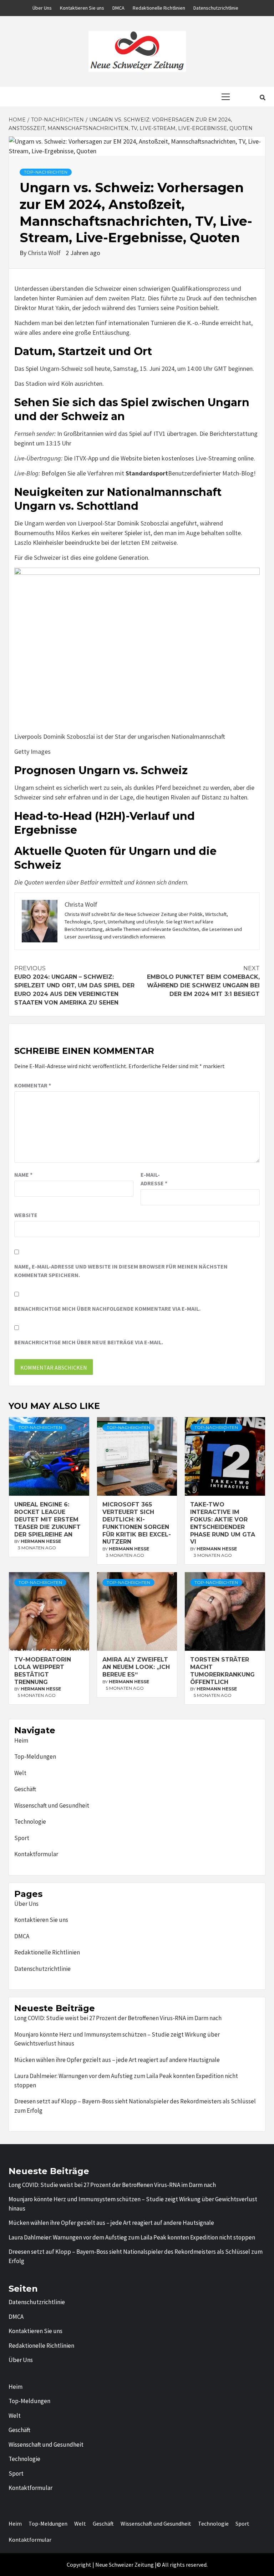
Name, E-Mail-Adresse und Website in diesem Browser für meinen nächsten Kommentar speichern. (121, 1271)
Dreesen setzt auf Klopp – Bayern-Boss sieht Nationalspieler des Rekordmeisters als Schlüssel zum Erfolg (135, 2106)
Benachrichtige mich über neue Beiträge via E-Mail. (89, 1342)
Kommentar (33, 1085)
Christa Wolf (45, 253)
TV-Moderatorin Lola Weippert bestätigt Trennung (43, 1671)
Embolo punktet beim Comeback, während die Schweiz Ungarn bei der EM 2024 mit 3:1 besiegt (203, 981)
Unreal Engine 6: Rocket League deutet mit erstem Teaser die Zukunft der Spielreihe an (47, 1519)
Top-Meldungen (35, 1757)
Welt (20, 1773)
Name (23, 1175)
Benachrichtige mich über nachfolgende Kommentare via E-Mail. (107, 1309)
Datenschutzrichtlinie (216, 8)
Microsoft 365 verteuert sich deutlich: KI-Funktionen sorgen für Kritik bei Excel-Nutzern (137, 1523)
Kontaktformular (36, 1854)
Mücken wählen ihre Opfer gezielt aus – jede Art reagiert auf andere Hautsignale (117, 2060)
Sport (22, 1838)
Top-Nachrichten (46, 172)
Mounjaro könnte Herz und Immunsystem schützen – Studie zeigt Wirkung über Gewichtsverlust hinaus (117, 2039)
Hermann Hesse (41, 1541)
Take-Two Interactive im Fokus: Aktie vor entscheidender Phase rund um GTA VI (223, 1523)
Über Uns (42, 8)
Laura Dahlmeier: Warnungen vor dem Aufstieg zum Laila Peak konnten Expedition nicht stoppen (126, 2081)
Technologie (30, 1822)
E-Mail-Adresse (154, 1179)
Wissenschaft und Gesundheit (52, 1805)
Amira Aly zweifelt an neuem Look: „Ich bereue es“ (136, 1667)
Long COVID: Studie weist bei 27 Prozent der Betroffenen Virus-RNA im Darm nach (118, 2018)
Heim (21, 1740)
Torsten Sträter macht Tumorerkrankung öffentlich (222, 1671)
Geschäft (25, 1789)
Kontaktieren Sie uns (82, 8)
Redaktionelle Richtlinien (159, 8)
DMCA (118, 8)
